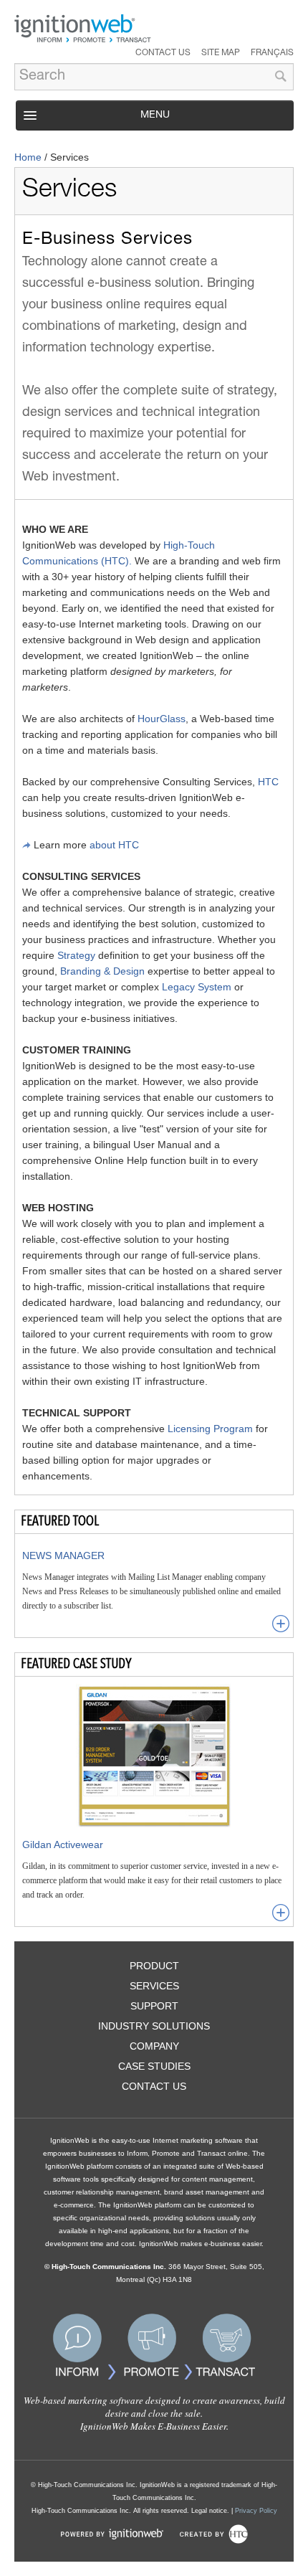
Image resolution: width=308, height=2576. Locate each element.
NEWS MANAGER (63, 1555)
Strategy (76, 955)
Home (28, 157)
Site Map (221, 53)
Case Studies (154, 2066)
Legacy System (197, 987)
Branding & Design (102, 971)
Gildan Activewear (63, 1845)
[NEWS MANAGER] (281, 1624)
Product (154, 1966)
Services (154, 1986)
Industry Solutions (154, 2026)
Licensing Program (210, 1429)
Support (154, 2006)
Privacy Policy (256, 2511)
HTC (268, 782)
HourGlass (162, 719)
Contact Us (163, 53)
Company (154, 2046)
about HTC (114, 845)
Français (272, 53)
